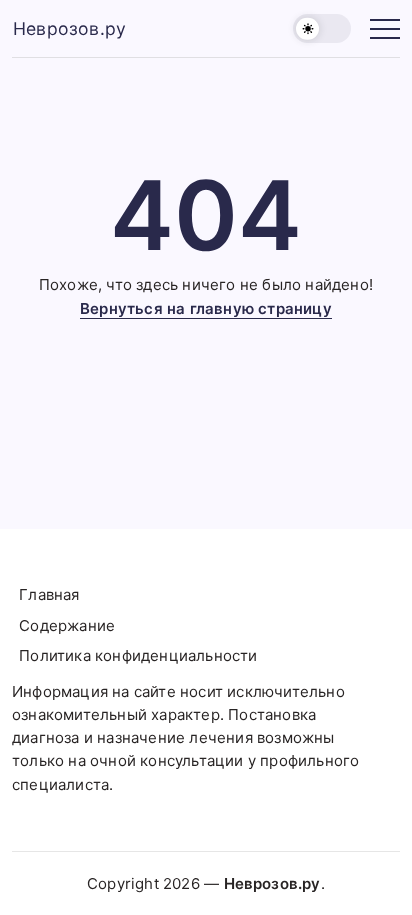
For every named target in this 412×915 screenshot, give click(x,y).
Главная (49, 594)
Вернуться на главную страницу (206, 308)
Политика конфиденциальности (138, 655)
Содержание (67, 625)
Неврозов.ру (69, 28)
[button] (322, 28)
